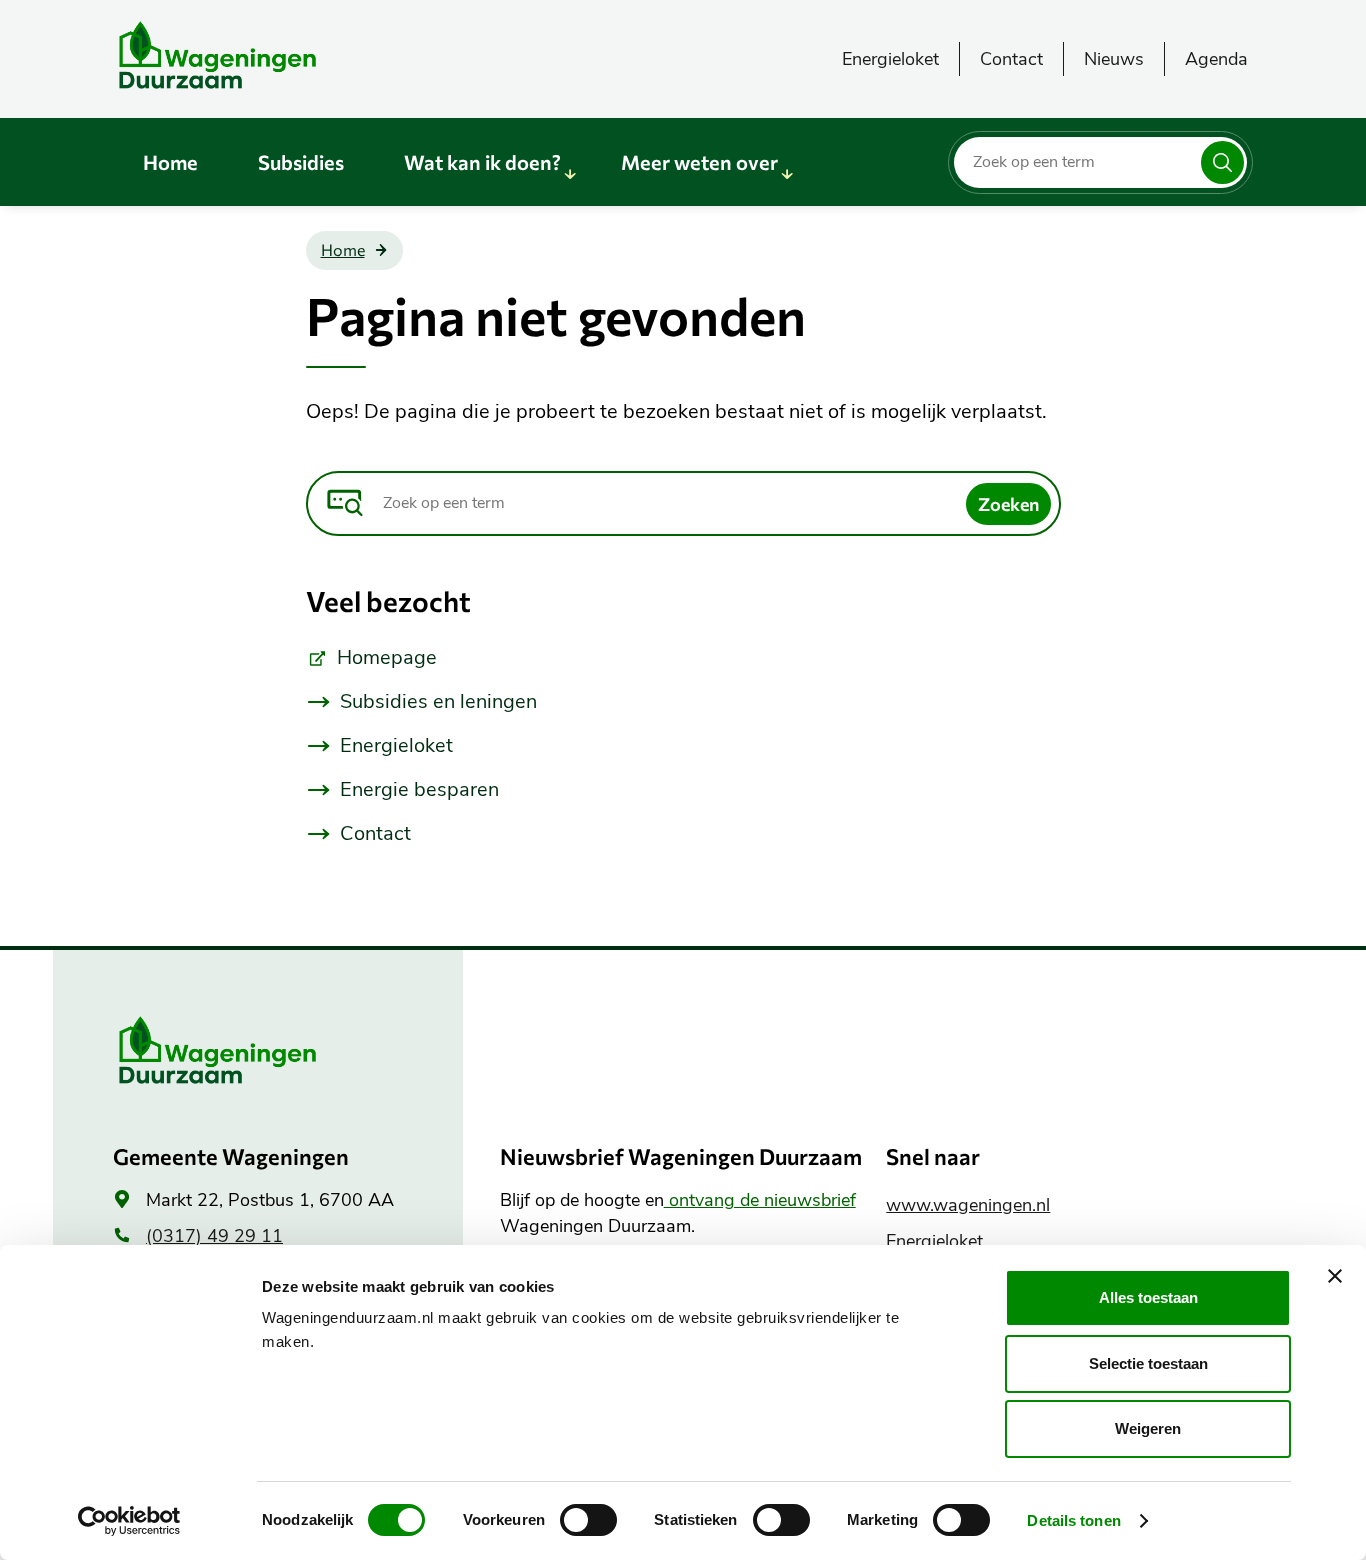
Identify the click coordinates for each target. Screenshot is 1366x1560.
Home (170, 162)
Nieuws (1114, 59)
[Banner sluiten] (1335, 1276)
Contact (1011, 59)
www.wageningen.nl (968, 1205)
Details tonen (1073, 1520)
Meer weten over (699, 162)
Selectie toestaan (1148, 1363)
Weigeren (1148, 1428)
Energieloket (890, 59)
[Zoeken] (1222, 162)
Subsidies (301, 162)
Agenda (1216, 59)
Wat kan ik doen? (482, 162)
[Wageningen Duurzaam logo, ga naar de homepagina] (263, 55)
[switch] (588, 1520)
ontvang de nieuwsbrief (760, 1200)
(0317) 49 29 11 (214, 1236)
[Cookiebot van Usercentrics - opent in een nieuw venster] (129, 1521)
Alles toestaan (1148, 1297)
